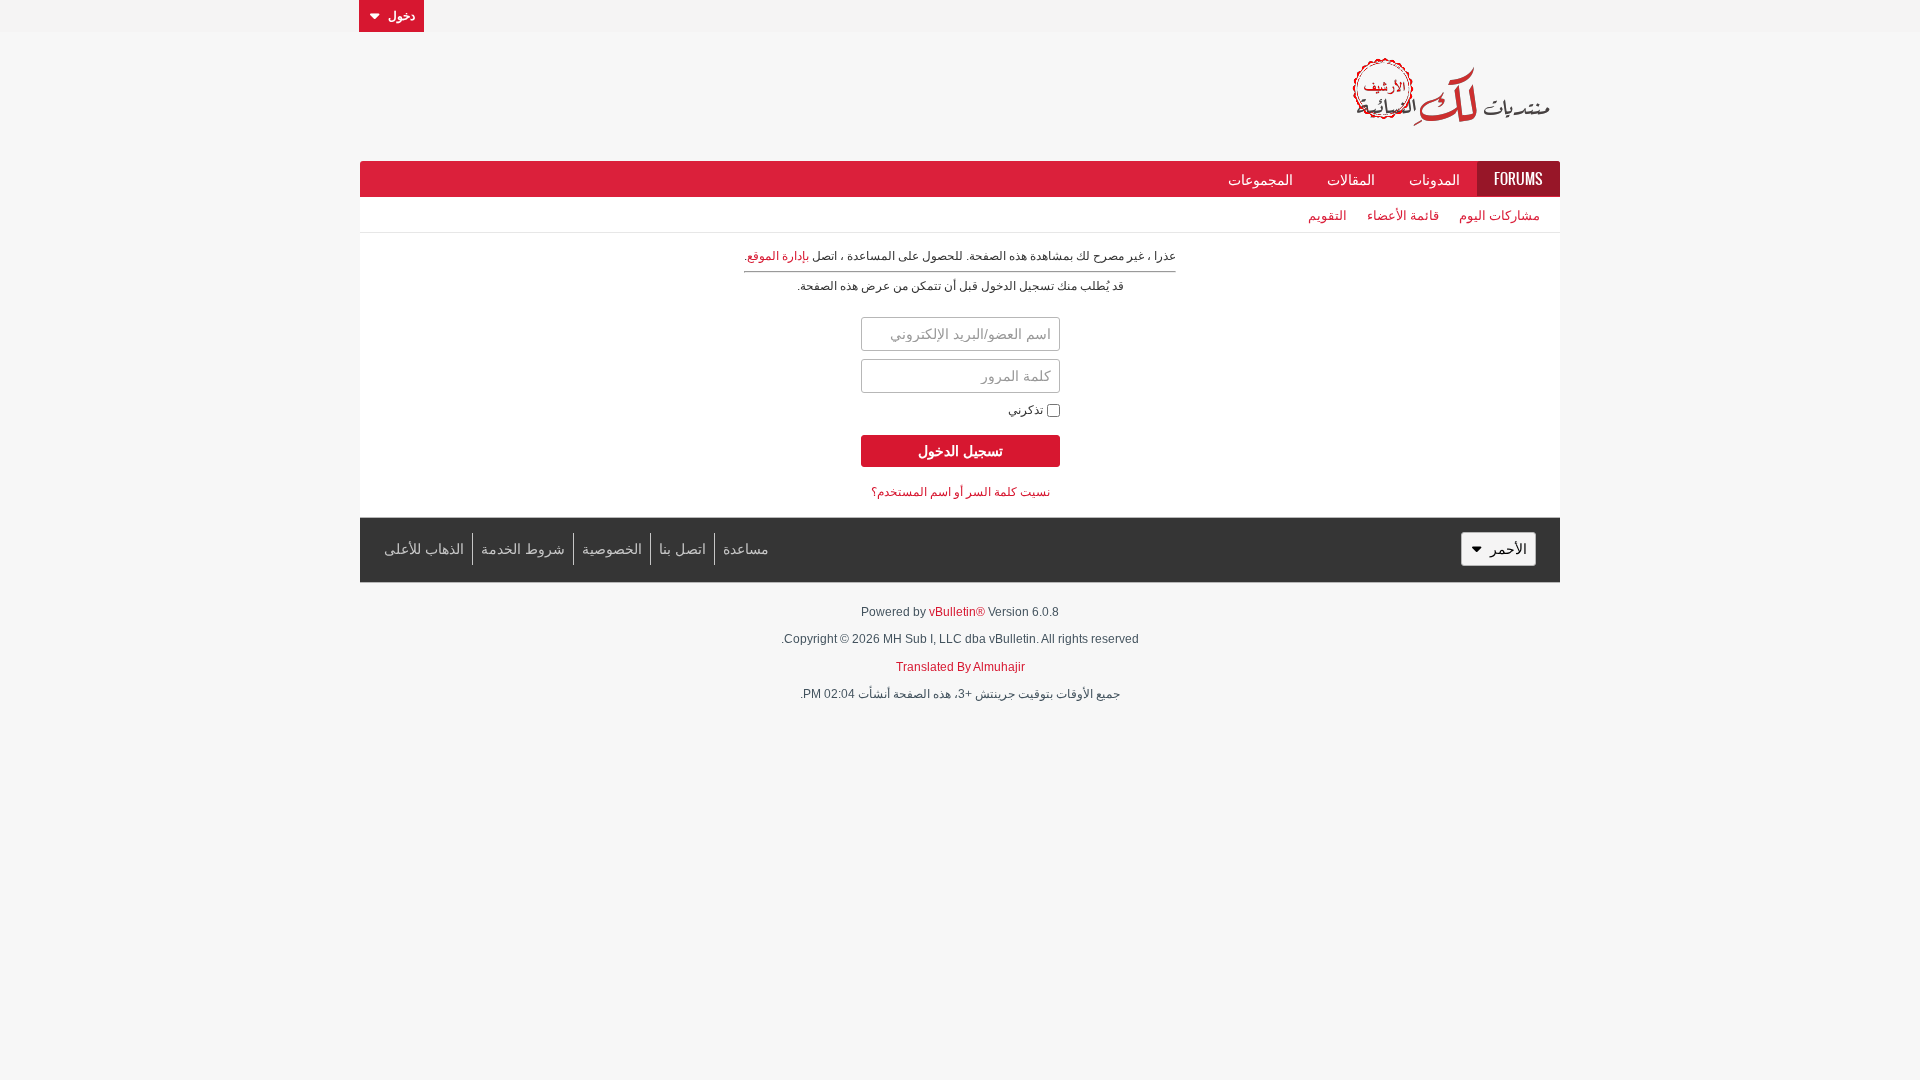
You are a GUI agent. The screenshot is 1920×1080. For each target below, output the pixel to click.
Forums (1518, 179)
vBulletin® (957, 612)
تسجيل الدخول (960, 451)
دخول (401, 16)
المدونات (1434, 179)
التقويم (1327, 214)
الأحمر (1508, 549)
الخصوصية (612, 549)
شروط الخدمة (523, 549)
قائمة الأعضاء (1403, 214)
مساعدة (746, 549)
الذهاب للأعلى (424, 549)
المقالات (1351, 179)
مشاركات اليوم (1499, 214)
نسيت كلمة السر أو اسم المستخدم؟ (960, 492)
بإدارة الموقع (778, 256)
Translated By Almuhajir (960, 667)
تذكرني (1025, 410)
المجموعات (1260, 179)
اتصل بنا (682, 549)
